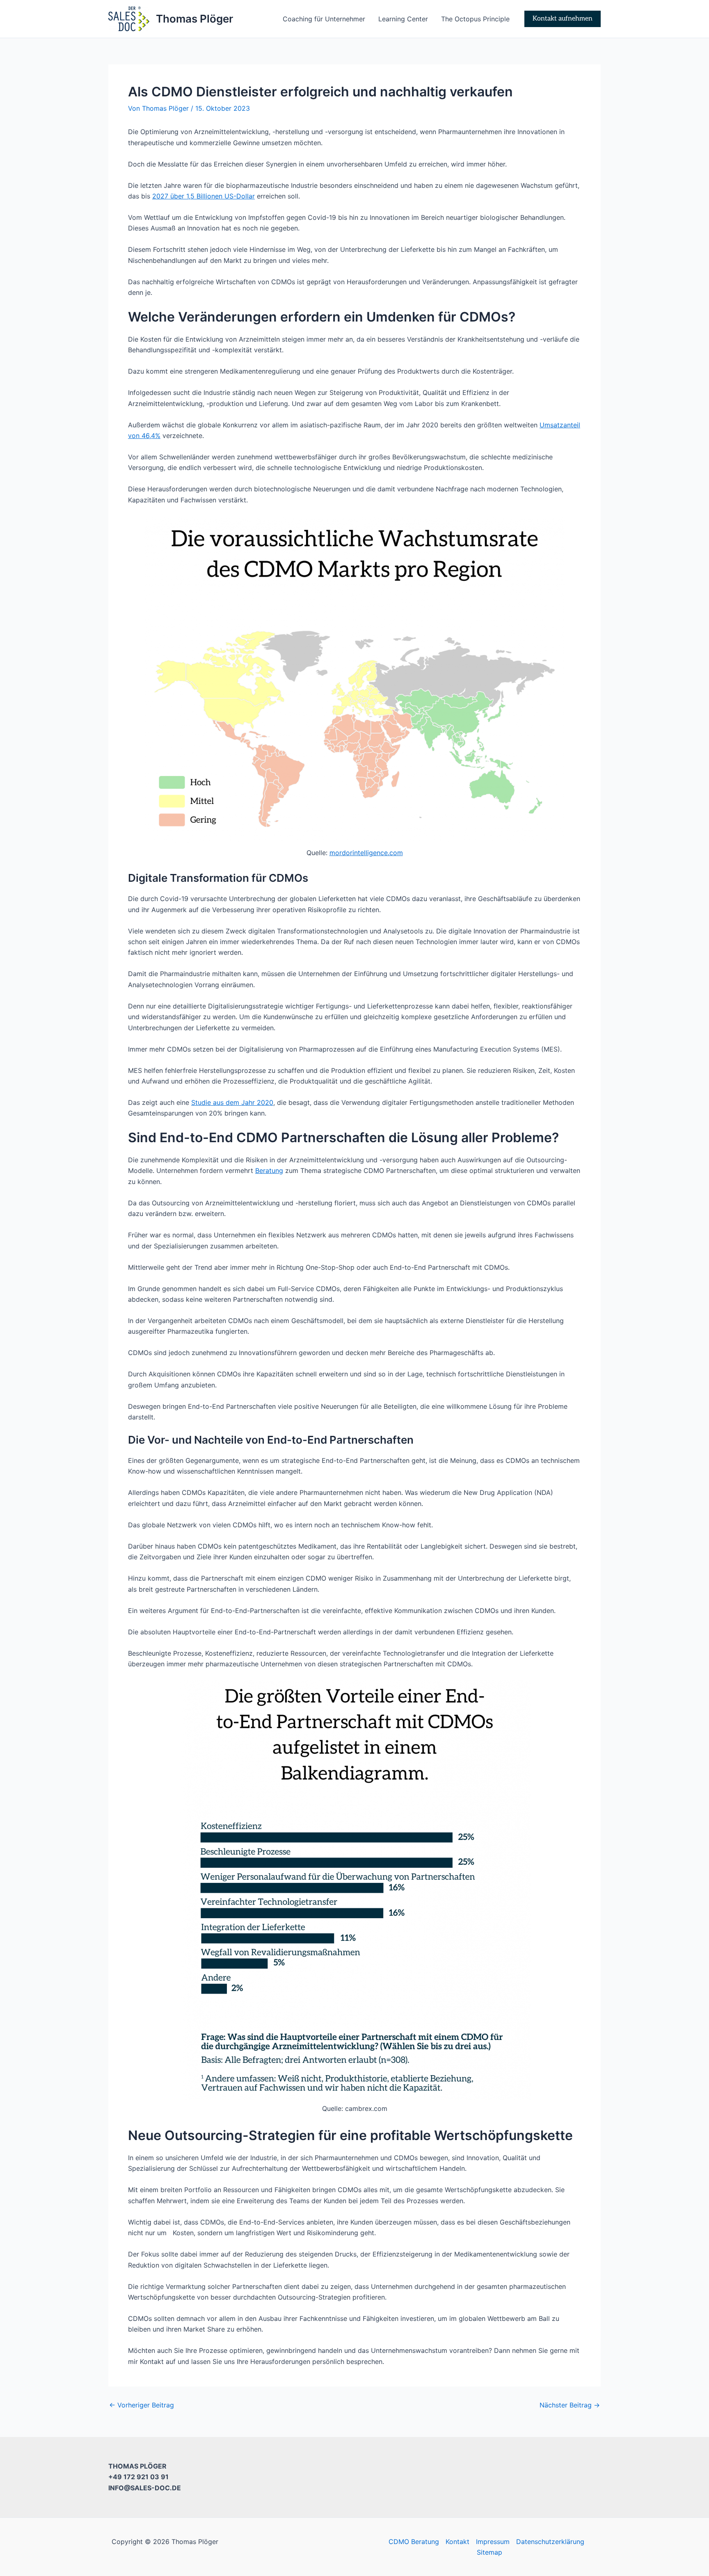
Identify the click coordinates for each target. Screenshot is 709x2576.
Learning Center (403, 19)
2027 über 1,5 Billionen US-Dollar (204, 196)
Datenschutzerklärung (550, 2542)
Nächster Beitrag (570, 2405)
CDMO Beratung (414, 2542)
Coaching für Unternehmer (324, 19)
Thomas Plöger (194, 19)
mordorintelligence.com (366, 853)
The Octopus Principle (475, 19)
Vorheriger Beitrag (142, 2405)
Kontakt (457, 2542)
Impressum (493, 2542)
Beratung (269, 1170)
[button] (563, 19)
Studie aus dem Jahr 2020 (232, 1102)
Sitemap (489, 2552)
